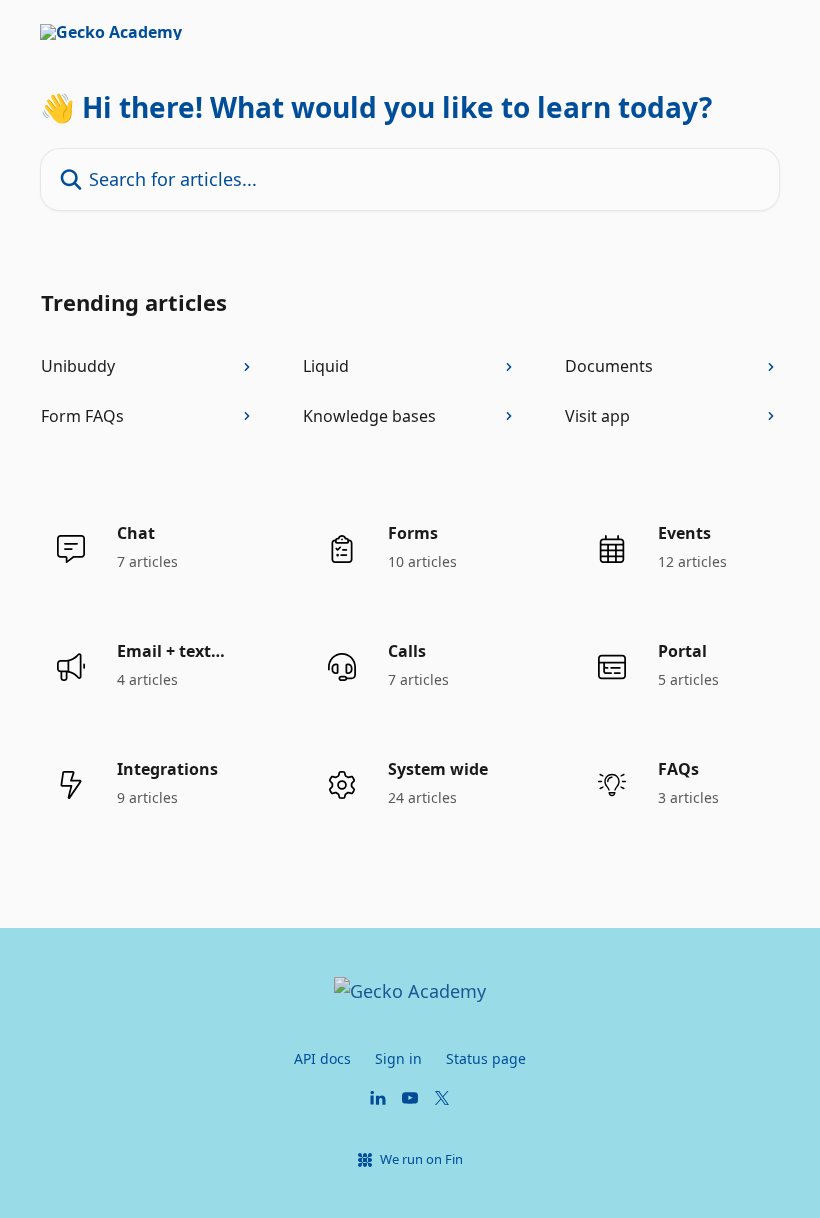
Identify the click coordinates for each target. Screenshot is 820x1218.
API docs (322, 1058)
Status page (486, 1058)
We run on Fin (421, 1159)
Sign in (398, 1058)
